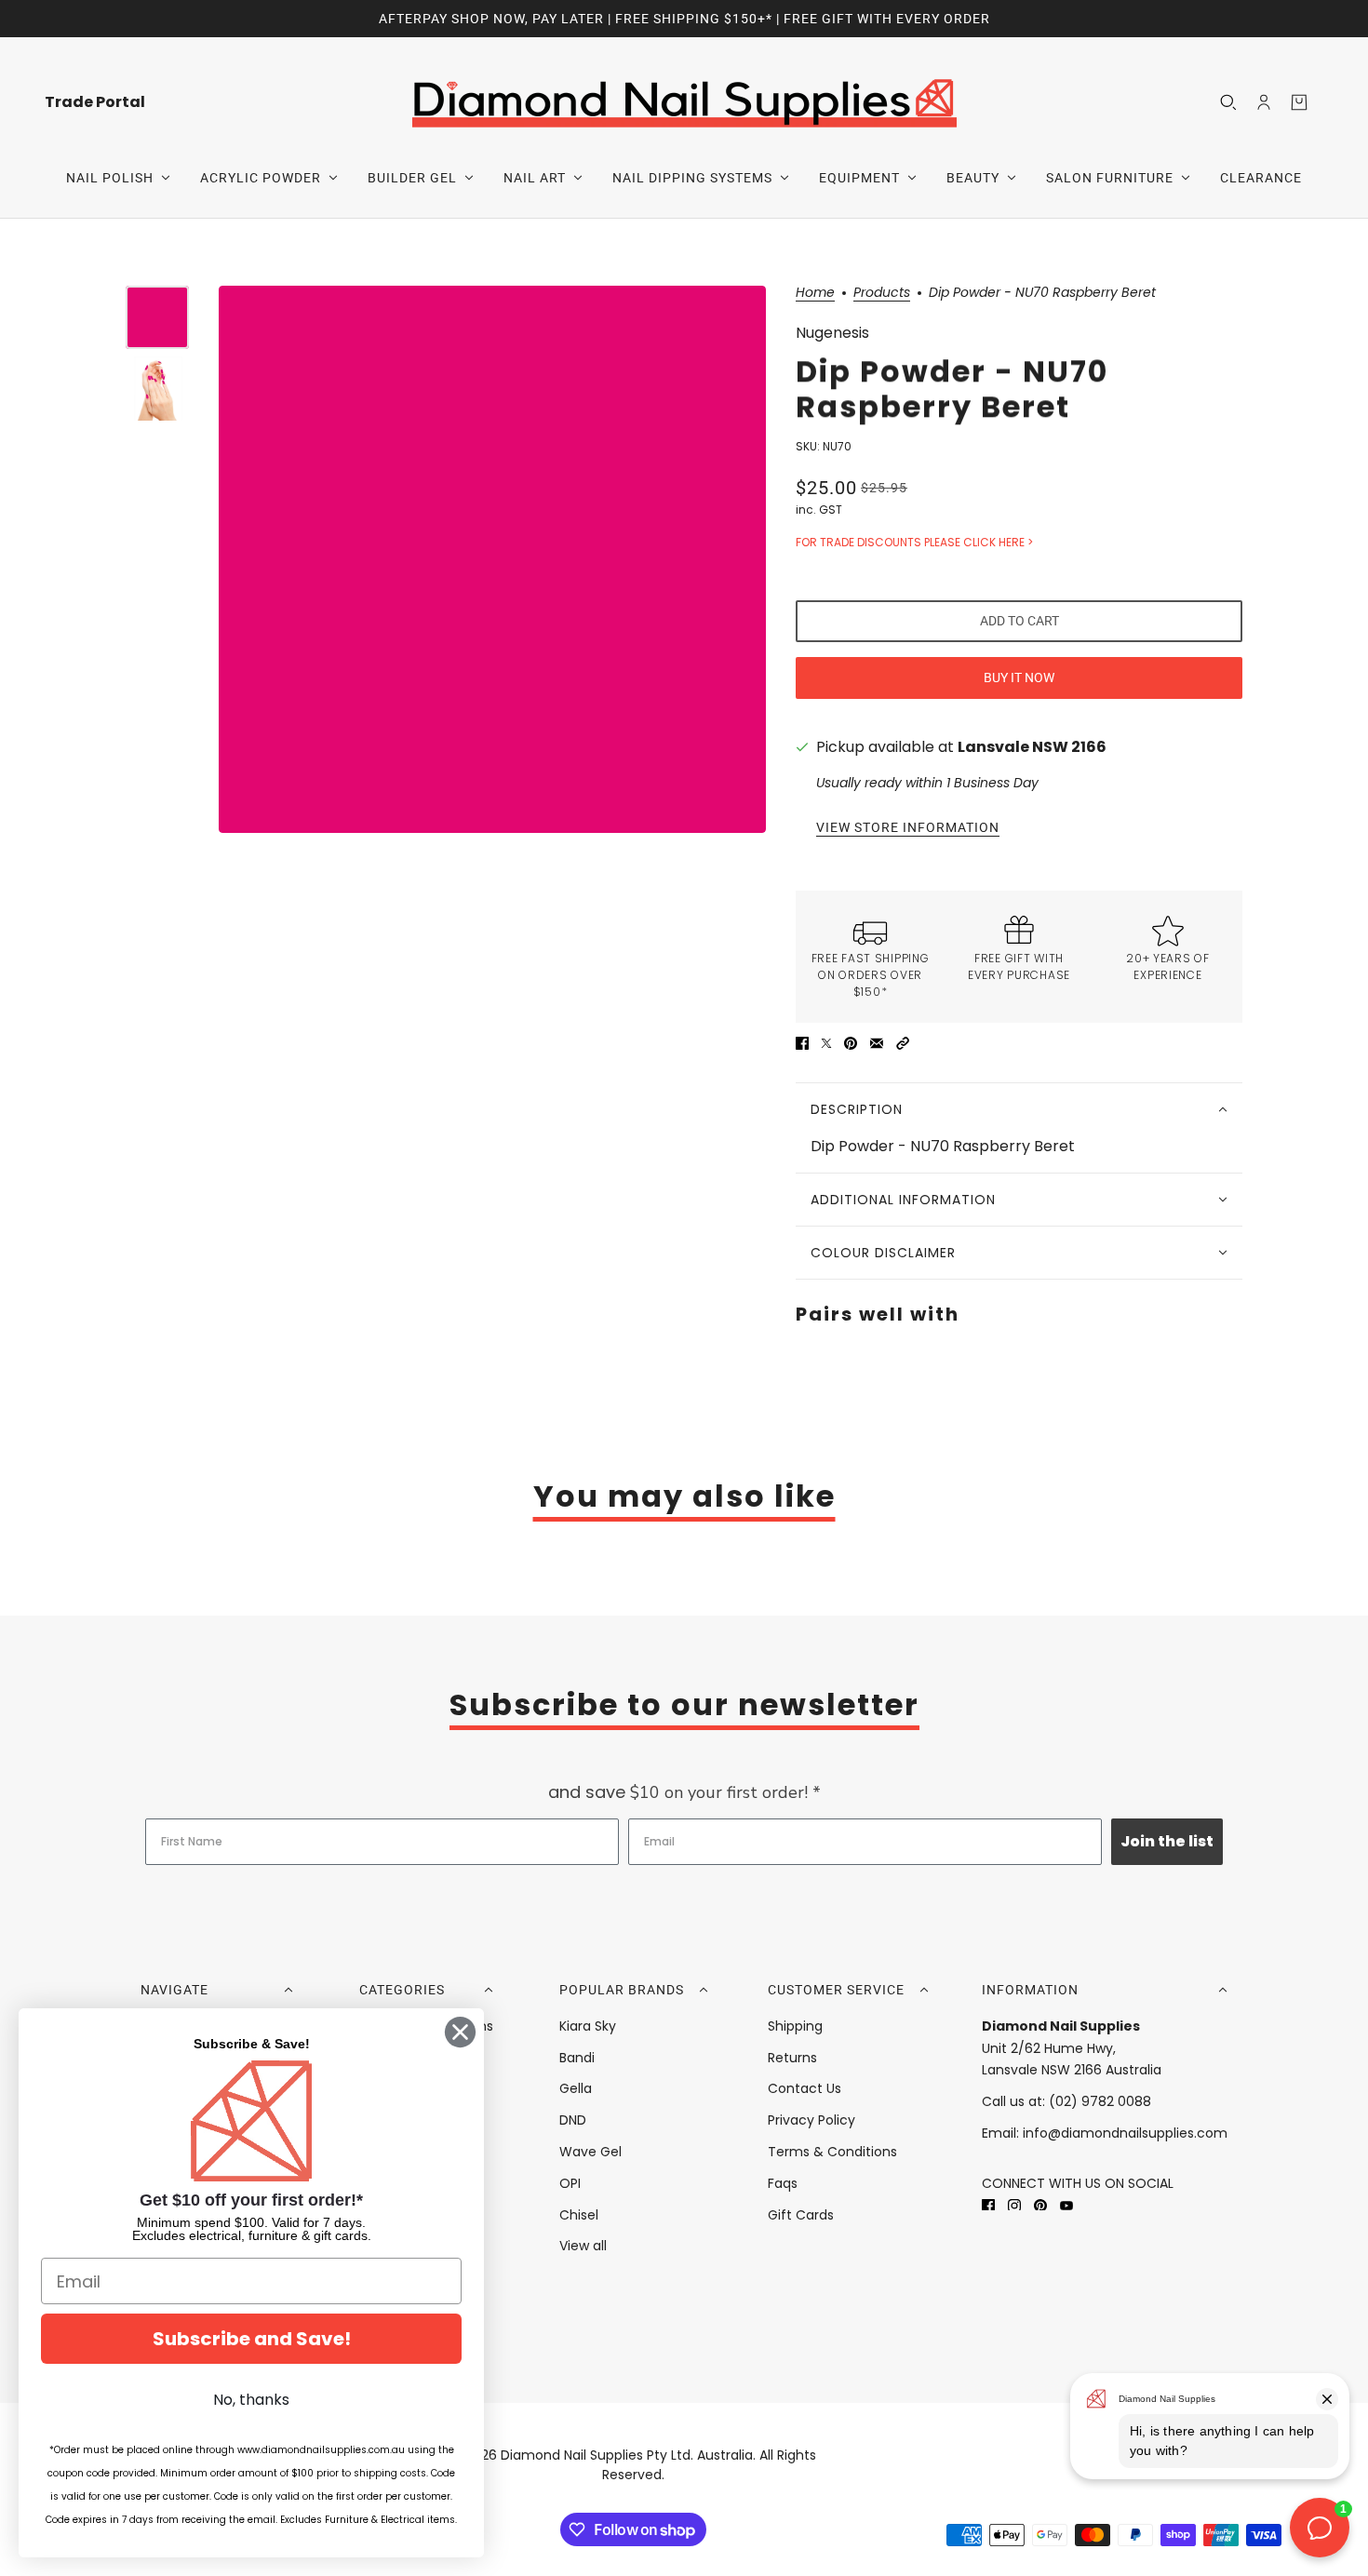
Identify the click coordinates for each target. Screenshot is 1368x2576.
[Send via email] (877, 1043)
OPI (570, 2183)
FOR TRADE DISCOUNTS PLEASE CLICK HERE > (914, 542)
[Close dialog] (460, 2032)
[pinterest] (1040, 2205)
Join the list (1167, 1841)
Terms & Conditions (832, 2152)
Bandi (577, 2058)
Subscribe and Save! (252, 2339)
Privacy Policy (811, 2120)
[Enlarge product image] (492, 559)
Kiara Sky (588, 2026)
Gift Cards (801, 2215)
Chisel (579, 2215)
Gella (576, 2088)
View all (583, 2246)
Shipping (795, 2026)
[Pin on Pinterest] (851, 1043)
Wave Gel (590, 2152)
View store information (908, 828)
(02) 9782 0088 (1100, 2101)
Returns (792, 2058)
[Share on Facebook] (802, 1043)
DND (573, 2120)
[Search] (1228, 102)
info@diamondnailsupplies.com (1125, 2133)
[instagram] (1014, 2205)
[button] (903, 1043)
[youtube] (1066, 2205)
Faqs (783, 2183)
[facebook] (988, 2205)
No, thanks (251, 2400)
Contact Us (805, 2088)
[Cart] (1299, 102)
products (882, 294)
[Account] (1264, 102)
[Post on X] (826, 1043)
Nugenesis (832, 333)
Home (815, 294)
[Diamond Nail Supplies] (684, 102)
